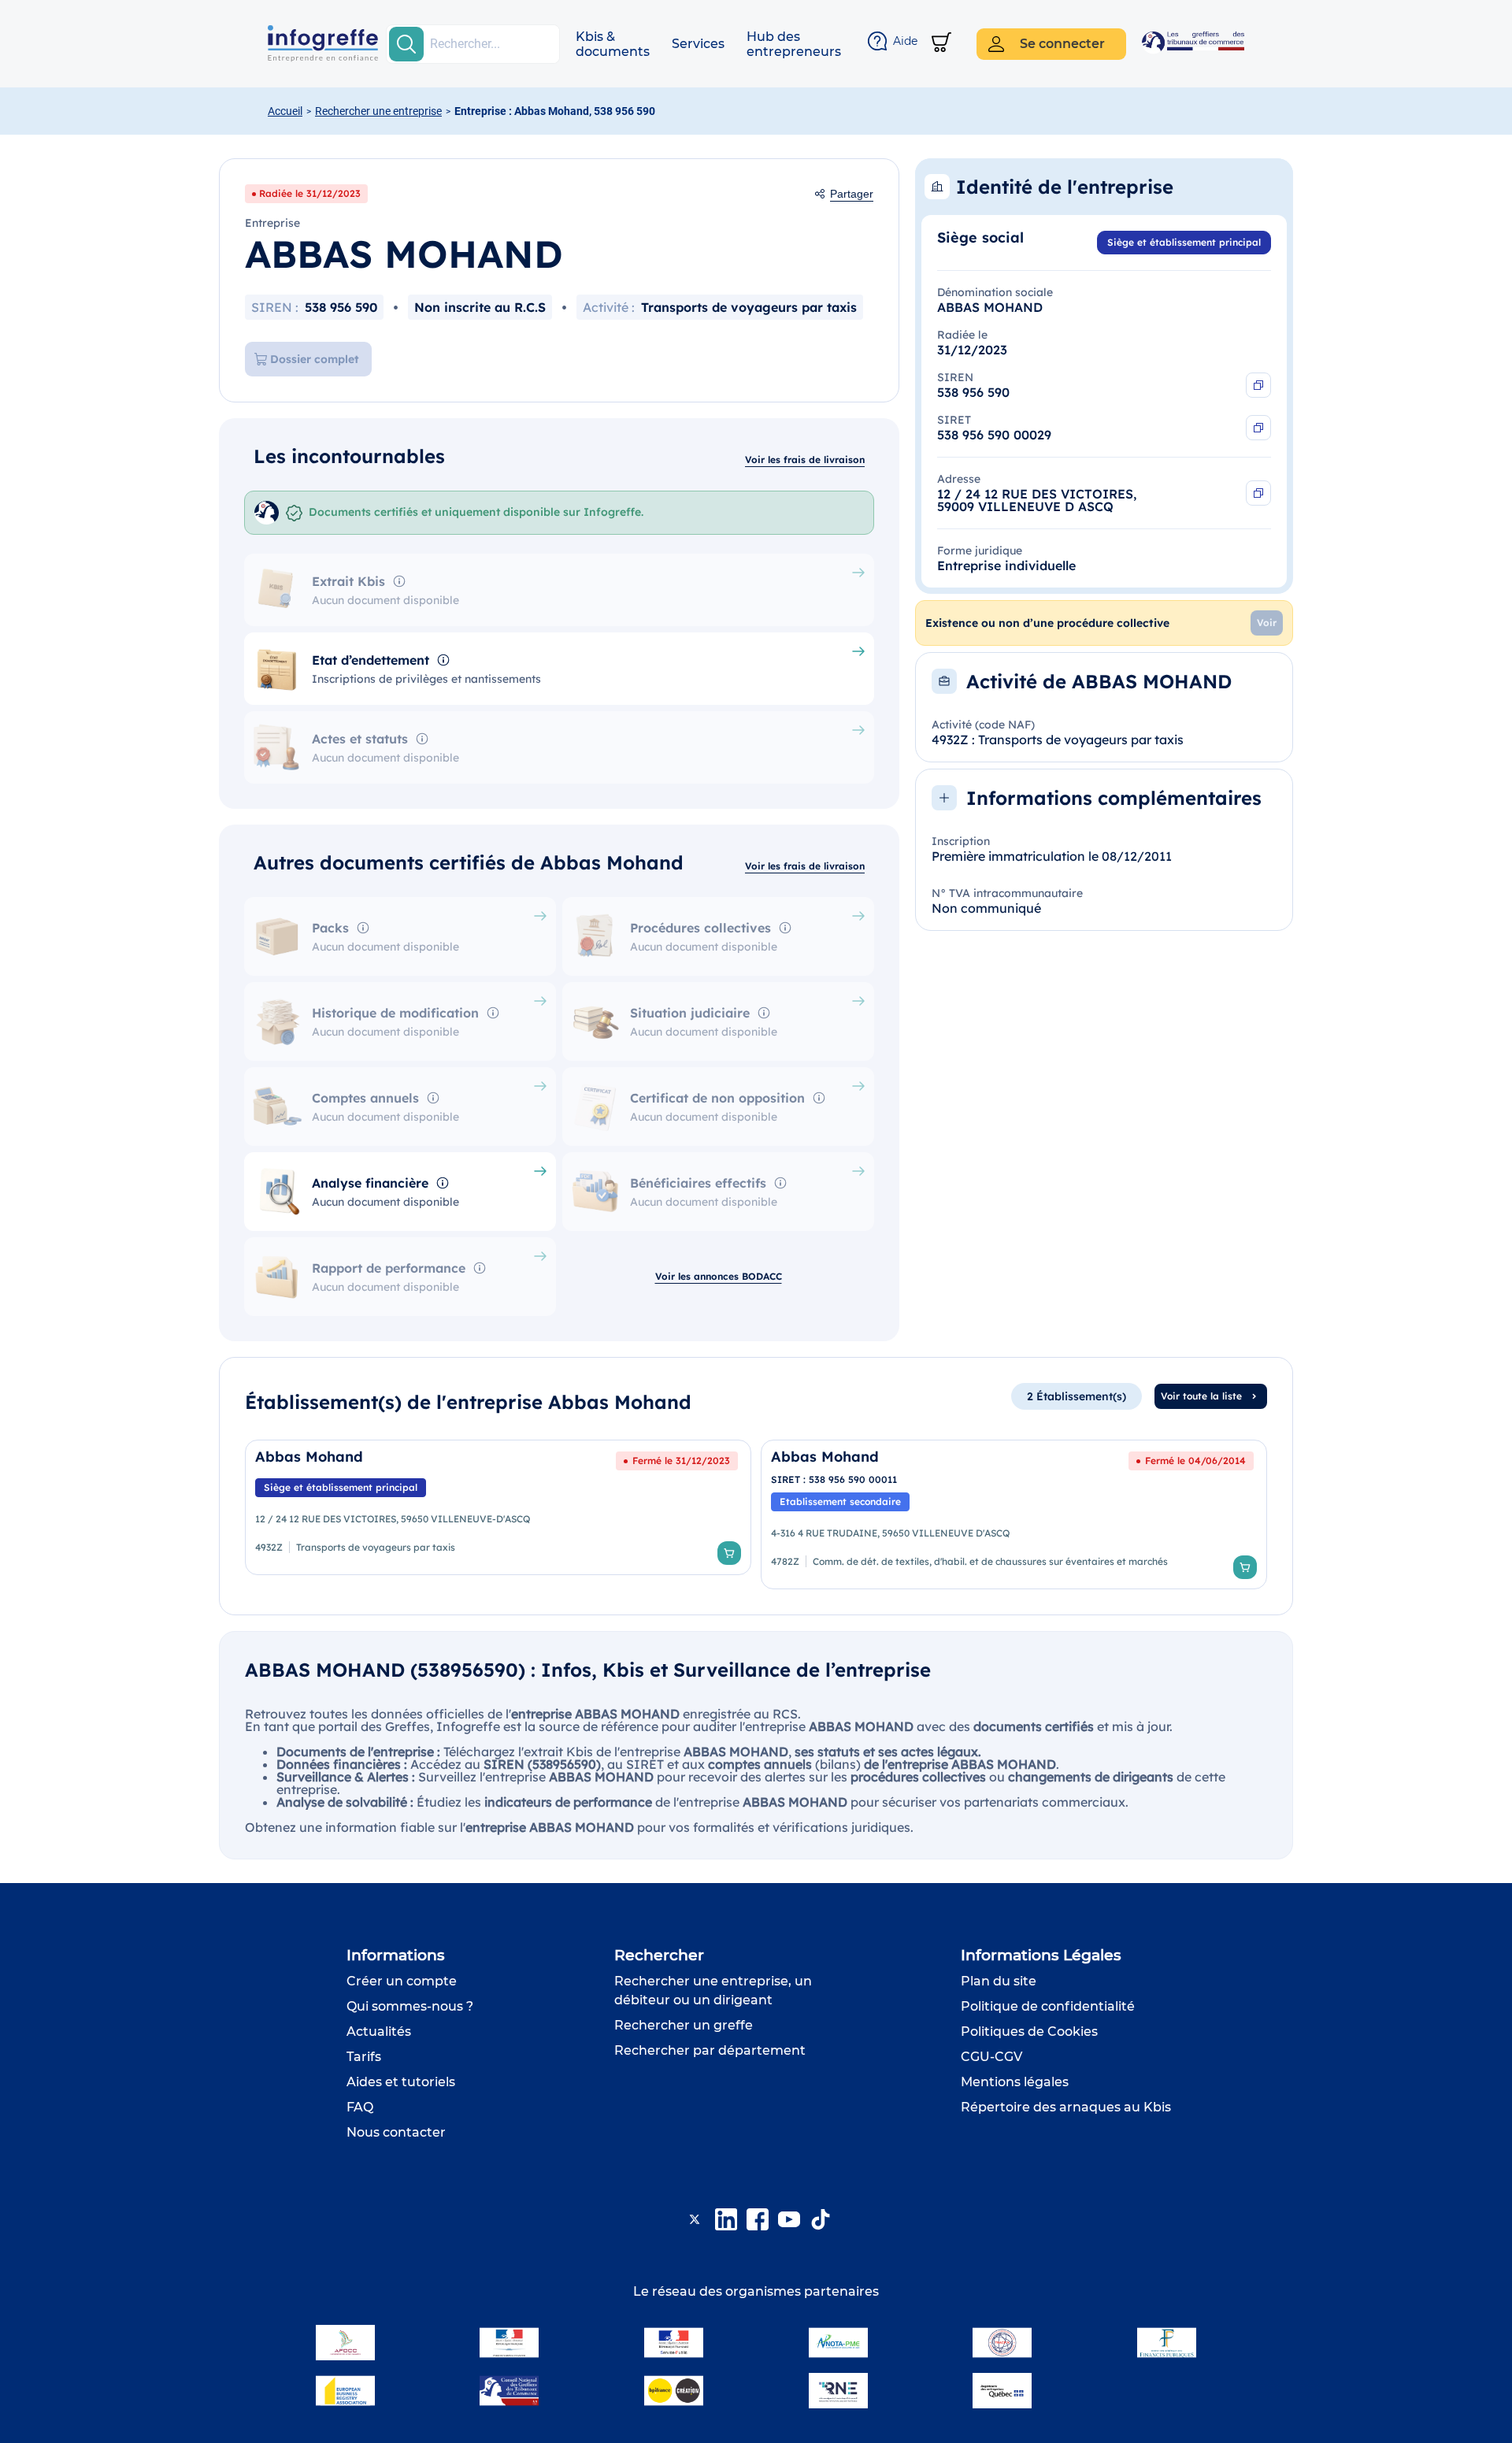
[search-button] (406, 44)
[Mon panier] (941, 44)
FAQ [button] (360, 2107)
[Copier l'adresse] (1258, 493)
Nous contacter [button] (396, 2132)
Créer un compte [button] (402, 1981)
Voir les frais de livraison (805, 460)
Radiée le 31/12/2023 (310, 193)
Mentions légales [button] (1015, 2082)
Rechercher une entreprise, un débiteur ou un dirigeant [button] (713, 1991)
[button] (613, 44)
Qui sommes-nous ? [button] (410, 2006)
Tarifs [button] (364, 2057)
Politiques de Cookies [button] (1029, 2032)
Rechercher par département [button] (710, 2050)
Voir (1267, 623)
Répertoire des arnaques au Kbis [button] (1066, 2107)
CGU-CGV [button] (991, 2057)
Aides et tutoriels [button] (401, 2082)
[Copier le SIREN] (1258, 385)
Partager (852, 194)
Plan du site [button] (999, 1981)
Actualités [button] (379, 2032)
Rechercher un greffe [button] (684, 2025)
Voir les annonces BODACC (719, 1276)
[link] (498, 1514)
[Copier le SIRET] (1258, 428)
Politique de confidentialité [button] (1048, 2006)
